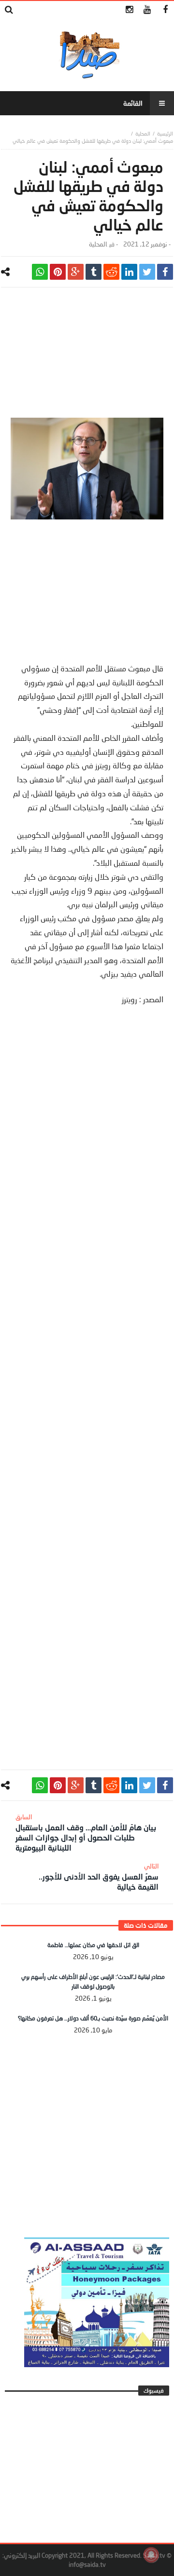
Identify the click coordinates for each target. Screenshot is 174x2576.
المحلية (143, 133)
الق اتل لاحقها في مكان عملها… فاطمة (93, 1945)
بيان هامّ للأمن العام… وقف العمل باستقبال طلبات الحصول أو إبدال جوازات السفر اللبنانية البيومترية (86, 1833)
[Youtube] (147, 10)
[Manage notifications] (151, 2555)
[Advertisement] (87, 357)
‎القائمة (133, 103)
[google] (76, 272)
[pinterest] (58, 272)
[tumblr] (94, 272)
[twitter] (147, 272)
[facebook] (165, 272)
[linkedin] (129, 272)
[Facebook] (165, 10)
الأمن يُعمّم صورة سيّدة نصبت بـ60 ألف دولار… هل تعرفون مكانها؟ (93, 2018)
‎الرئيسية (165, 133)
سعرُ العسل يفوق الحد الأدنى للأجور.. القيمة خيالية (99, 1877)
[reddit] (111, 272)
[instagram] (129, 10)
